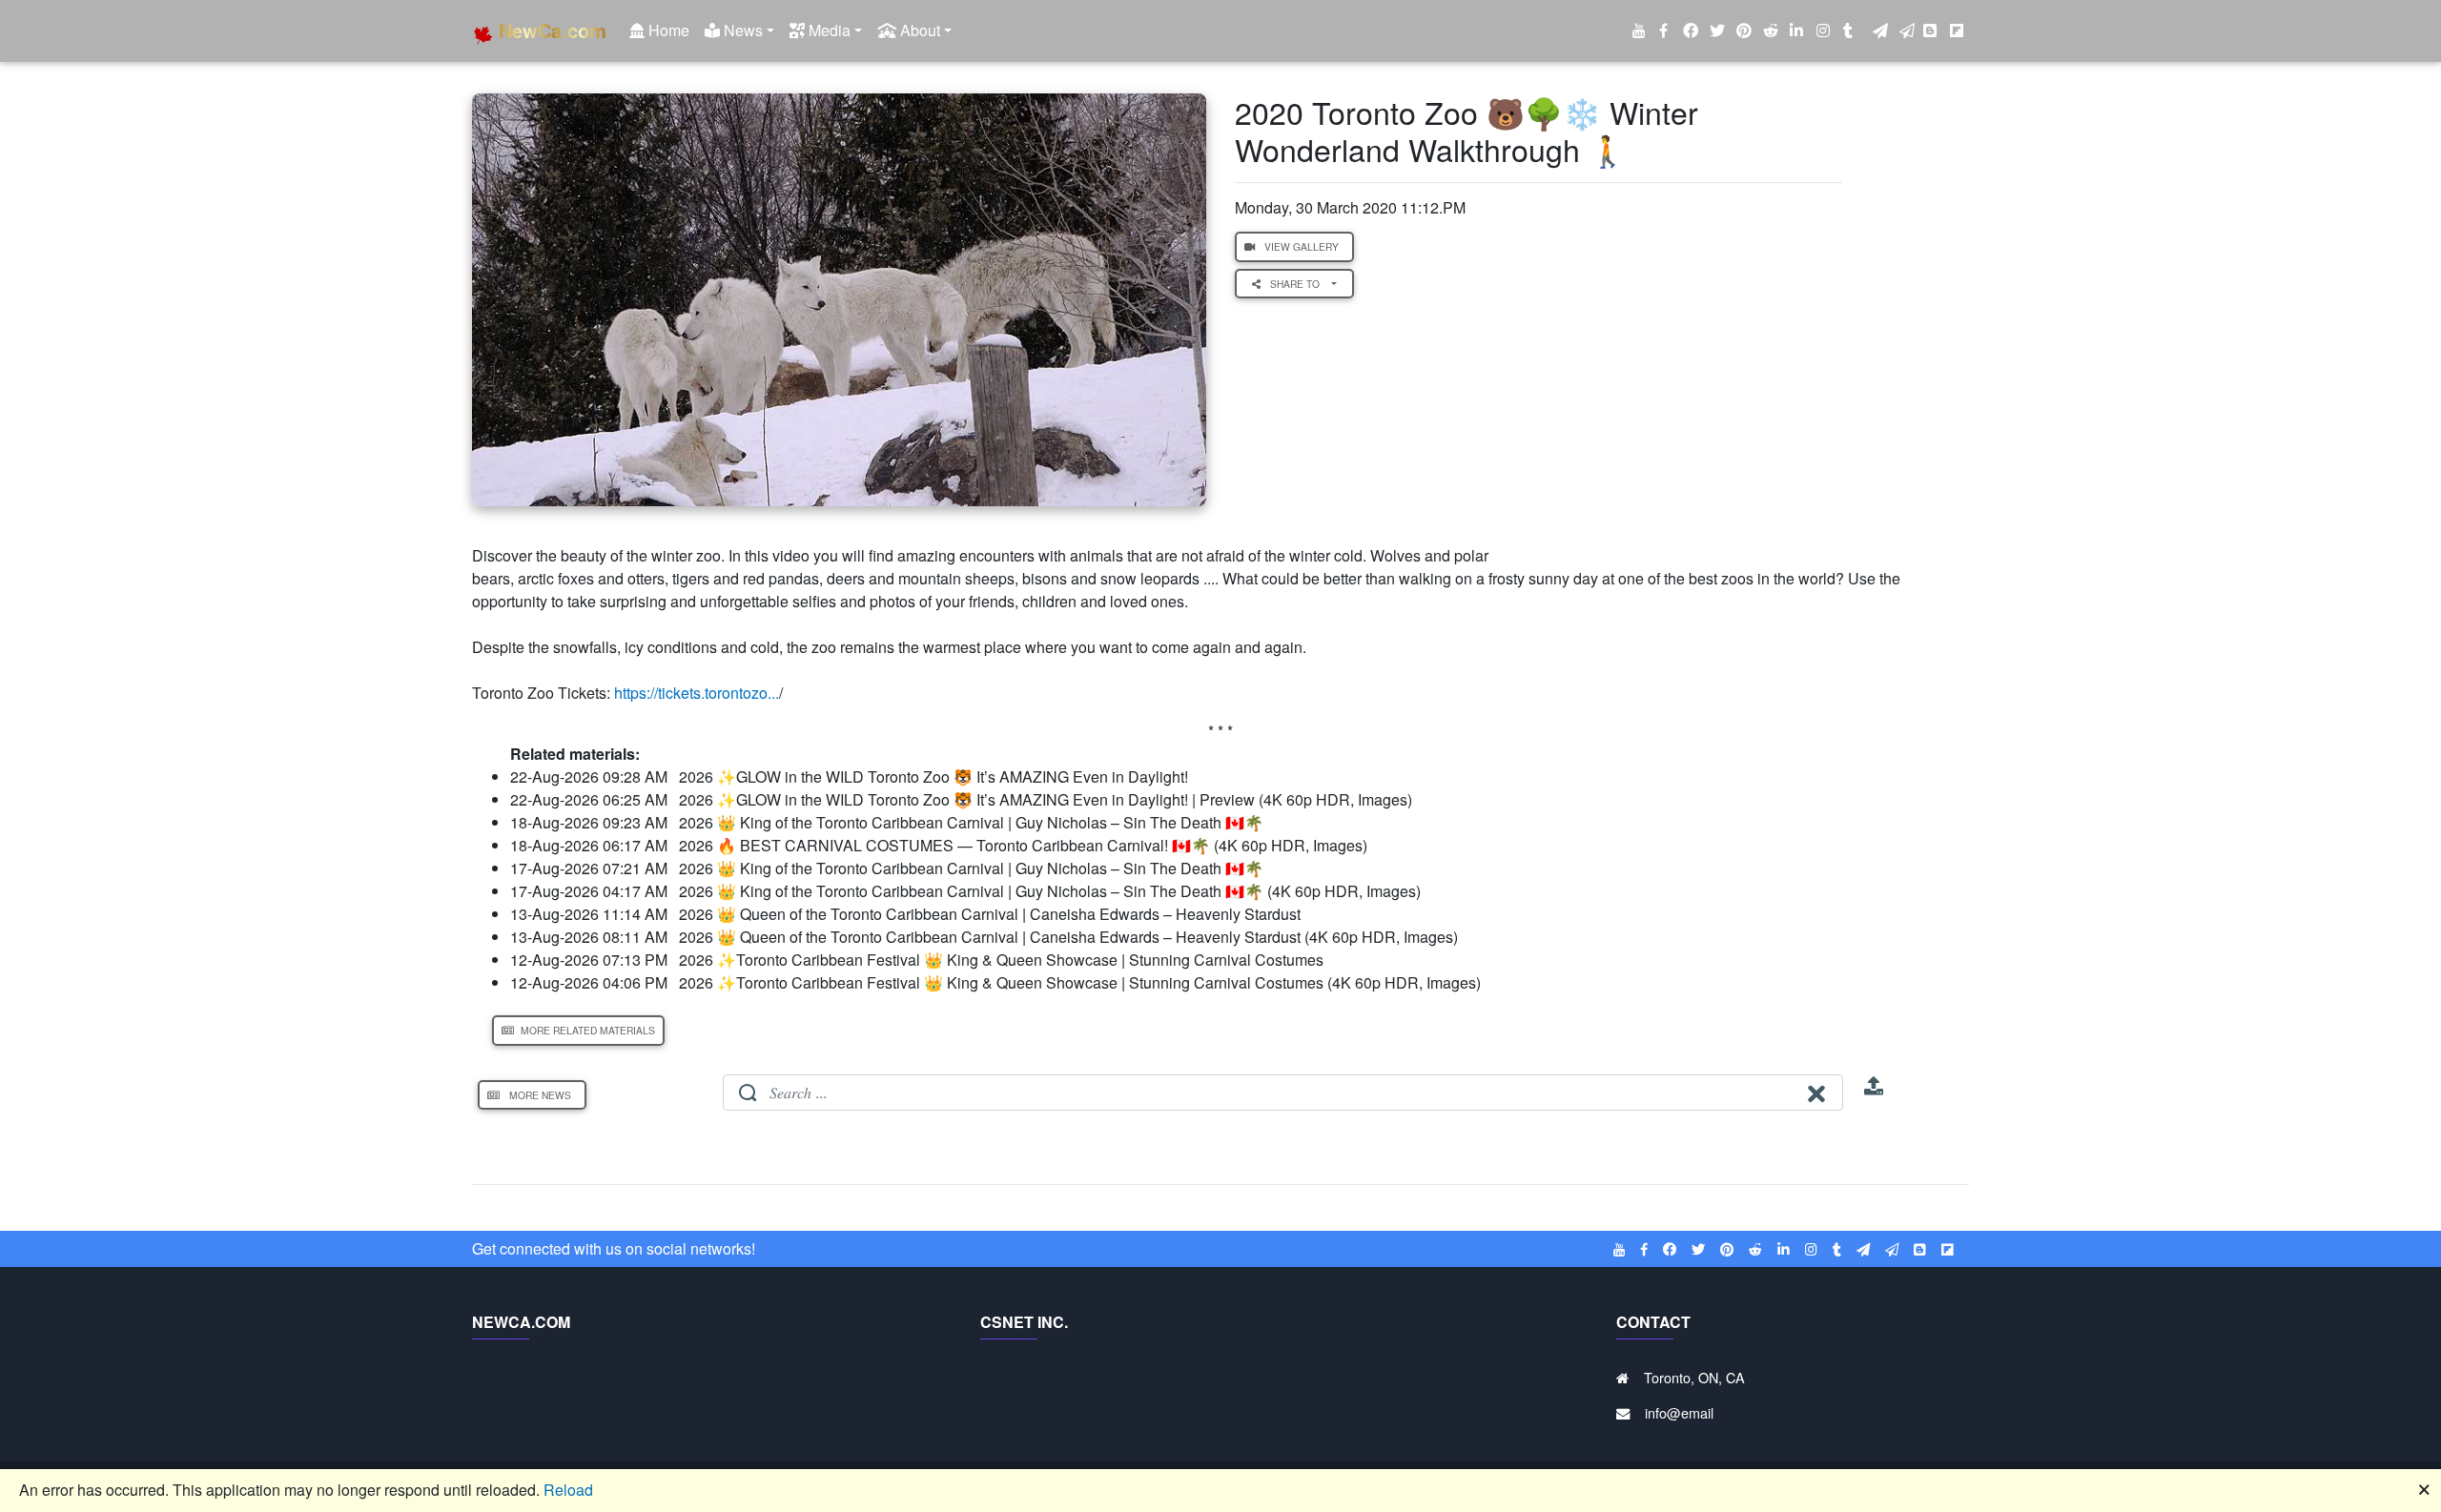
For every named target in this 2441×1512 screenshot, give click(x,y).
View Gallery (1302, 246)
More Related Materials (586, 1030)
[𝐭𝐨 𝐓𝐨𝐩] (1874, 1092)
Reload (568, 1490)
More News (540, 1095)
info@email (1679, 1412)
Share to (1296, 284)
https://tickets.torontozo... (697, 693)
